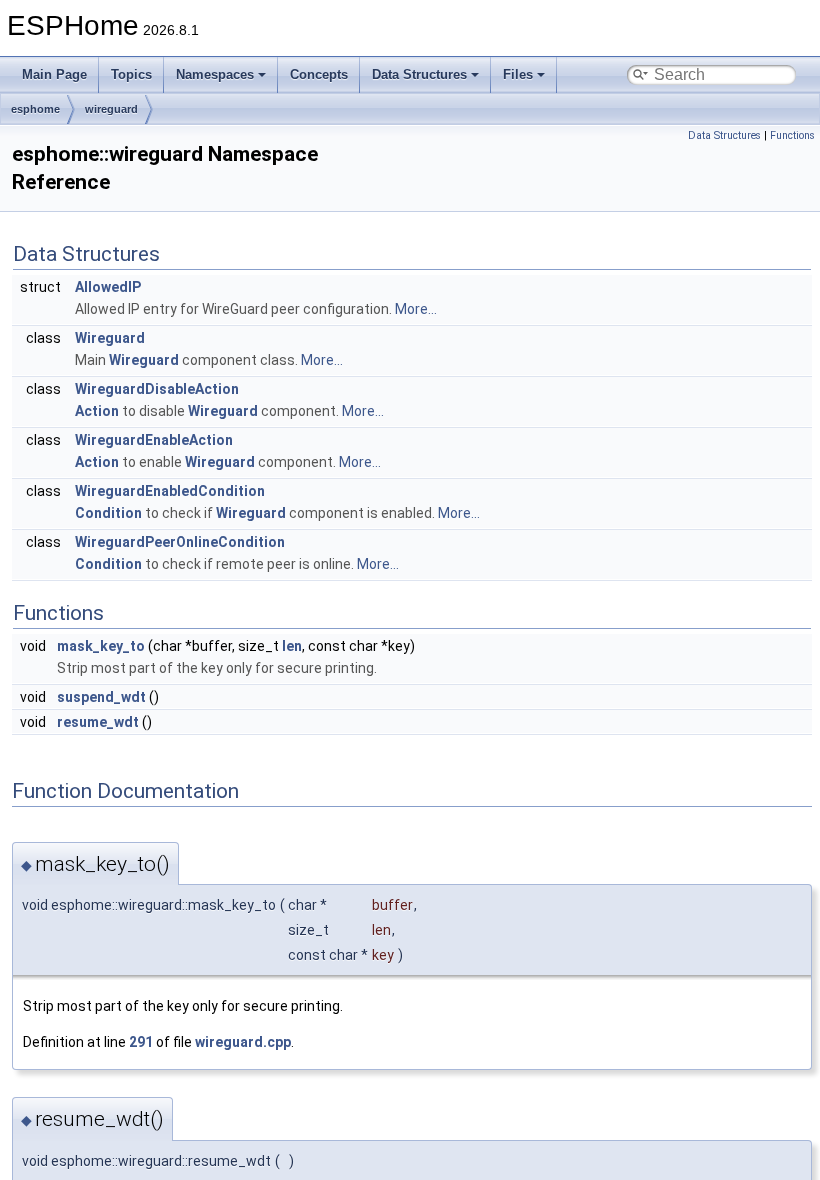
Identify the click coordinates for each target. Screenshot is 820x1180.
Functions (792, 135)
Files (518, 74)
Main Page (54, 74)
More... (416, 309)
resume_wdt (98, 722)
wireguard (111, 109)
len (292, 646)
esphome (35, 109)
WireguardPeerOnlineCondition (180, 542)
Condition (108, 513)
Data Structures (419, 74)
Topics (131, 74)
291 (141, 1042)
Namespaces (215, 74)
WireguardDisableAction (157, 389)
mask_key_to (101, 646)
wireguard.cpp (243, 1042)
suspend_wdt (101, 697)
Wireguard (110, 338)
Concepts (319, 74)
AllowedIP (108, 287)
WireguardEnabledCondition (170, 491)
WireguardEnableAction (154, 440)
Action (97, 411)
